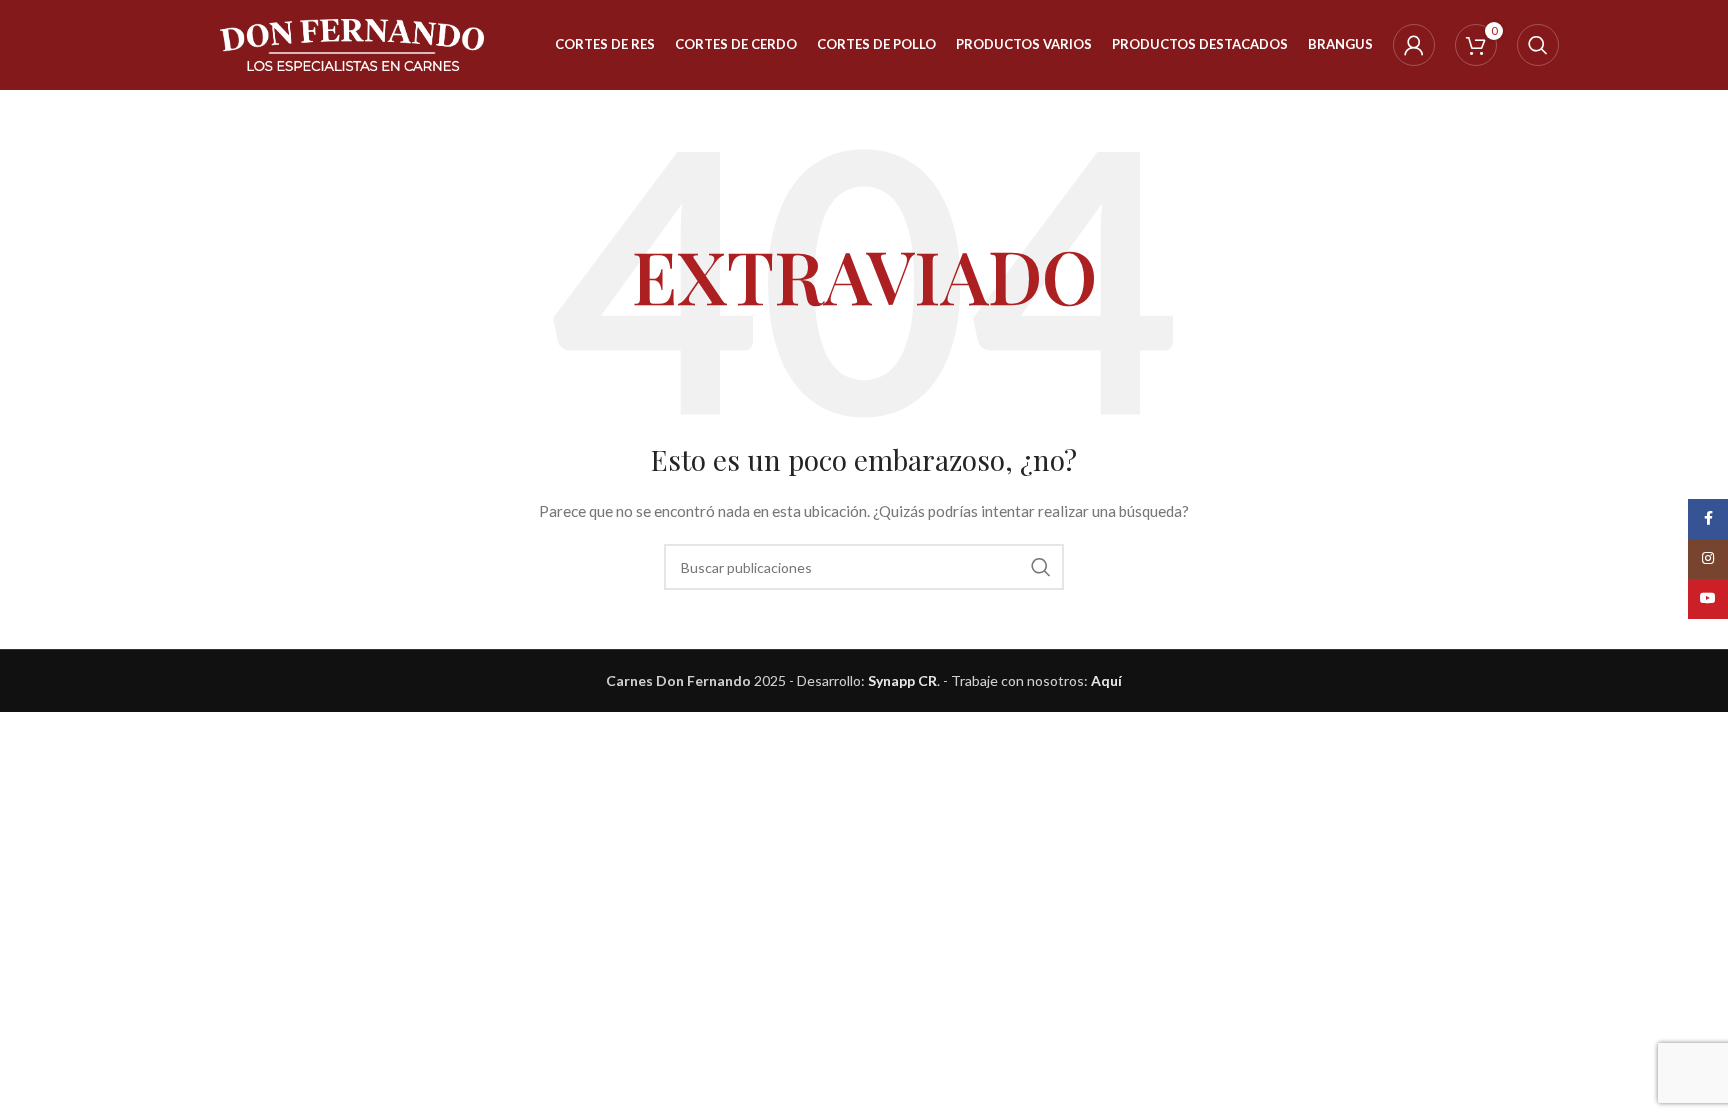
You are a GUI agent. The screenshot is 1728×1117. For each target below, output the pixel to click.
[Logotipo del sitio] (352, 43)
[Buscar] (1538, 45)
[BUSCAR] (1041, 567)
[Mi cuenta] (1414, 45)
